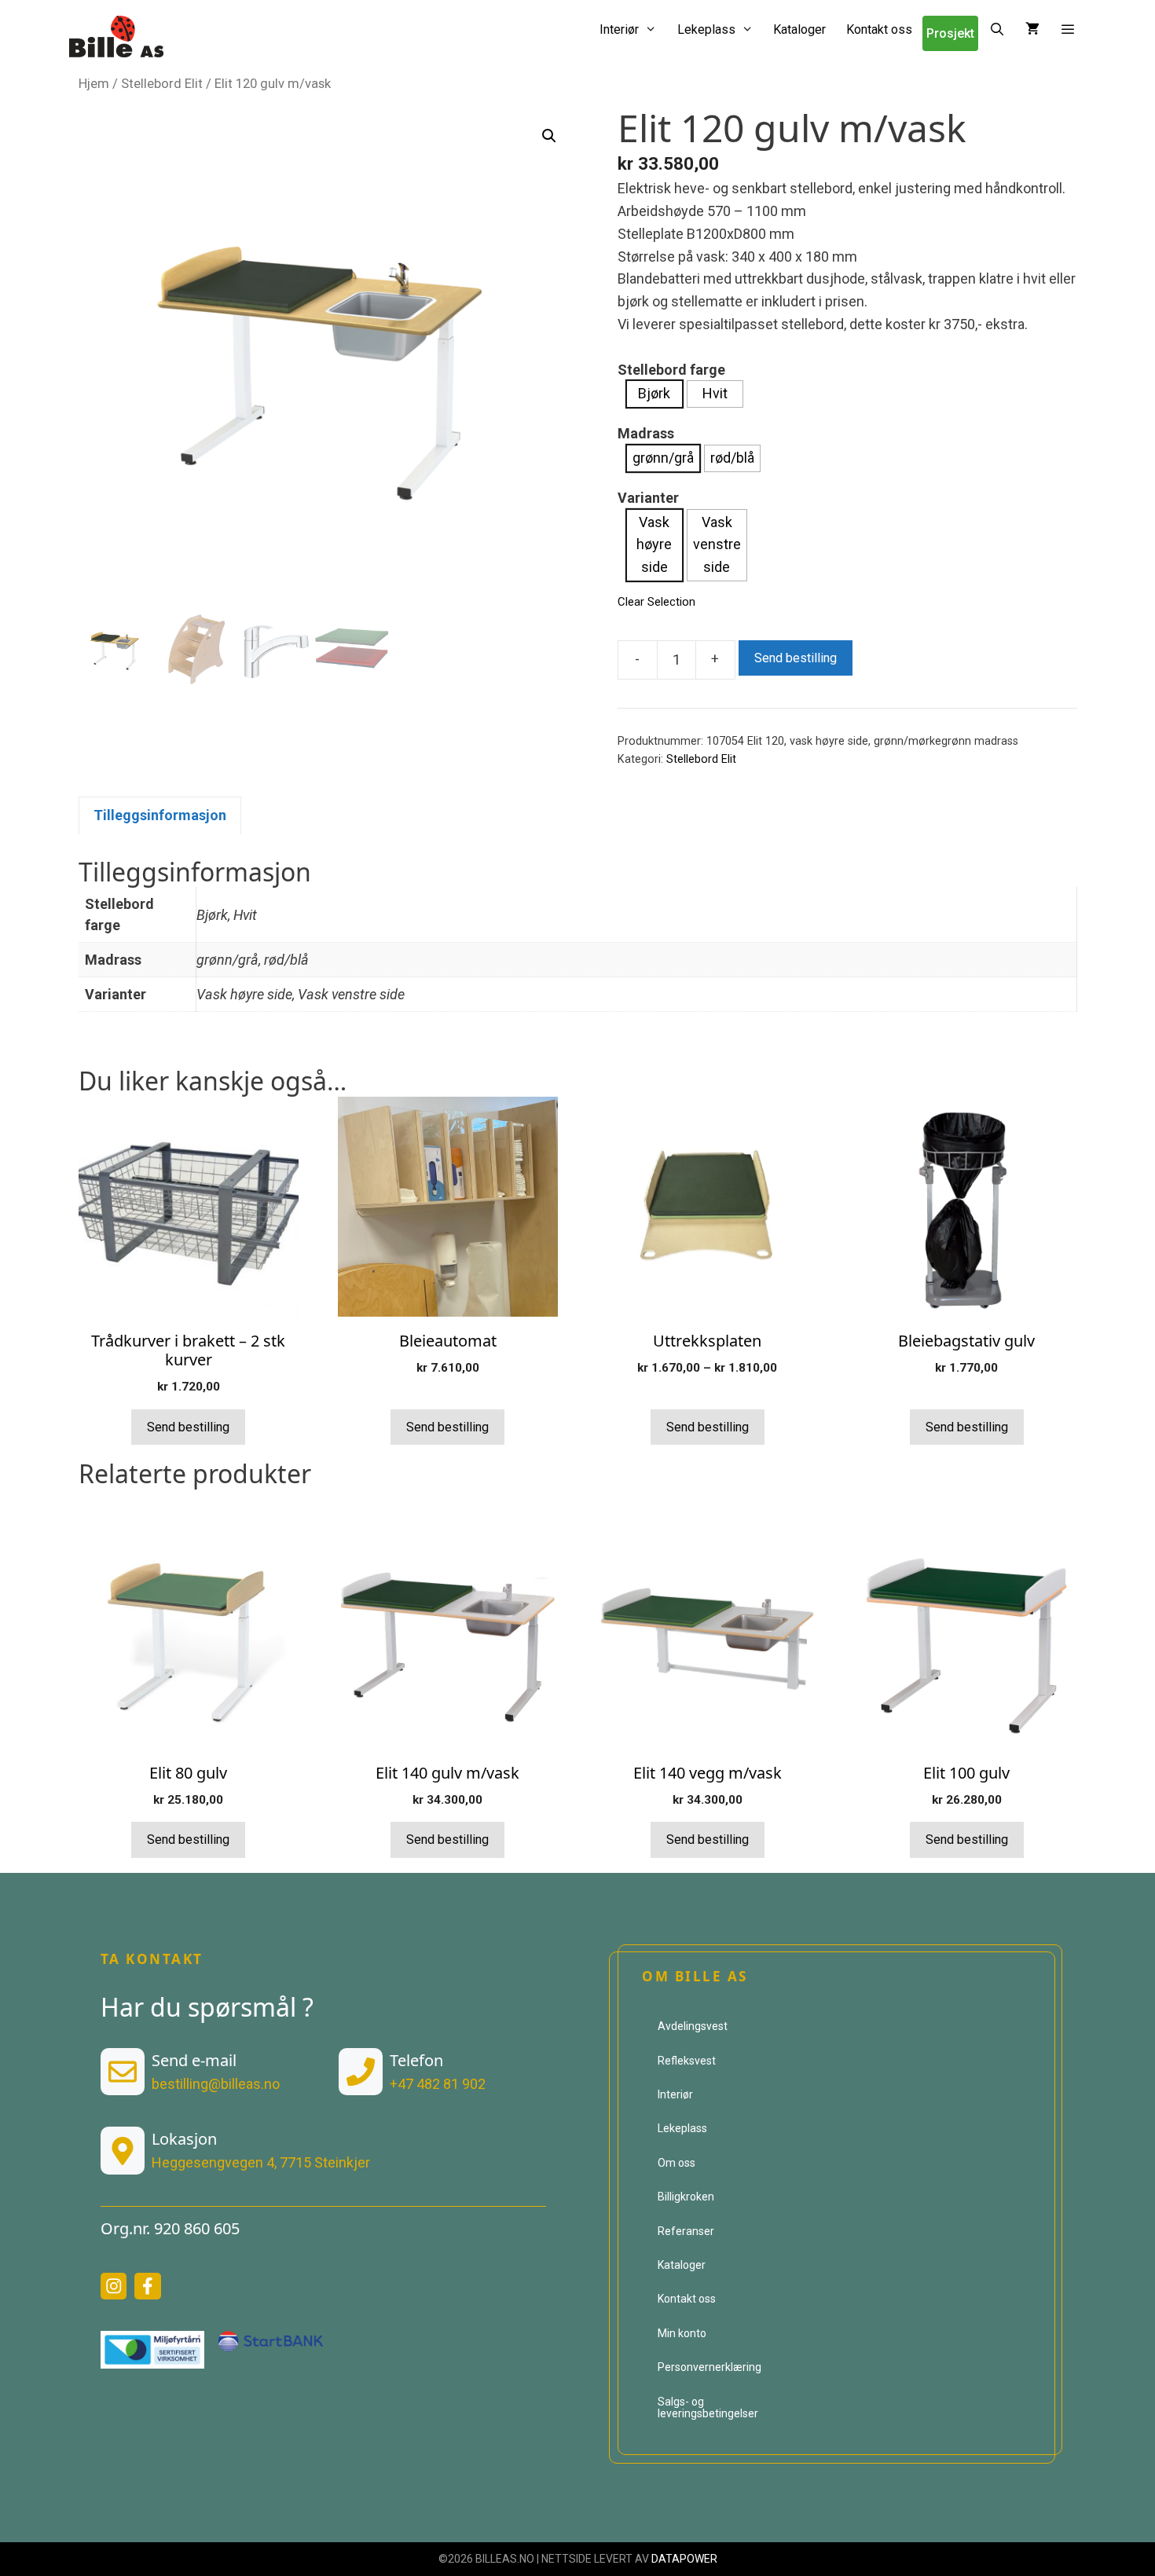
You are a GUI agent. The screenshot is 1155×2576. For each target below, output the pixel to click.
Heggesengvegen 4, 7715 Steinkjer (261, 2162)
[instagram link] (114, 2286)
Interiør (619, 29)
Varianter (648, 498)
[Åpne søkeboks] (997, 29)
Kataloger (799, 29)
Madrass (646, 433)
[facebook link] (148, 2286)
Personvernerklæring (709, 2367)
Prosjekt (950, 33)
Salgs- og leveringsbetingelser (708, 2407)
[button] (1068, 29)
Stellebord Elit (162, 84)
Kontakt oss (879, 29)
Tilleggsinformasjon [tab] (160, 815)
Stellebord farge (671, 370)
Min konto (682, 2333)
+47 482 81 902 (438, 2084)
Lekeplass (706, 29)
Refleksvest (687, 2061)
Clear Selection (656, 602)
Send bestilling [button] (188, 1427)
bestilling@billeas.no (216, 2084)
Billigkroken (686, 2197)
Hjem (94, 84)
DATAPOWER (684, 2559)
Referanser (686, 2231)
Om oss (676, 2163)
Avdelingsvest (693, 2026)
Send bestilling (796, 658)
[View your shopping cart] (1032, 29)
